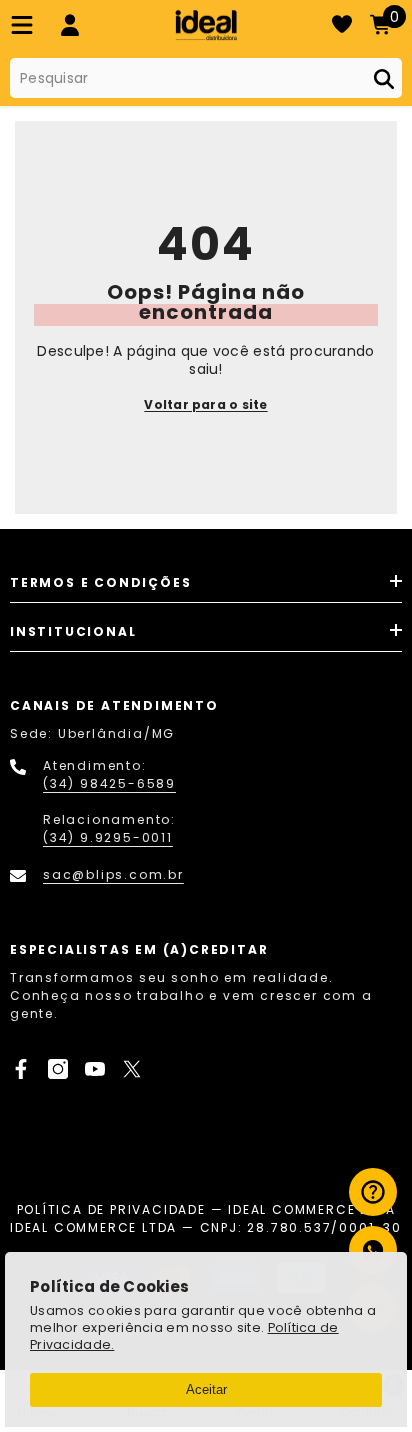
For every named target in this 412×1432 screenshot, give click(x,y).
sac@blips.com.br (113, 874)
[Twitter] (132, 1069)
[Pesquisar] (206, 78)
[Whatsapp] (373, 1250)
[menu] (22, 25)
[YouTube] (95, 1069)
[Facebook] (21, 1069)
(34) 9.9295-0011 (108, 837)
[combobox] (187, 78)
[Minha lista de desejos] (342, 25)
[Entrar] (70, 25)
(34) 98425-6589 (109, 783)
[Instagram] (58, 1069)
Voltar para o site (205, 404)
